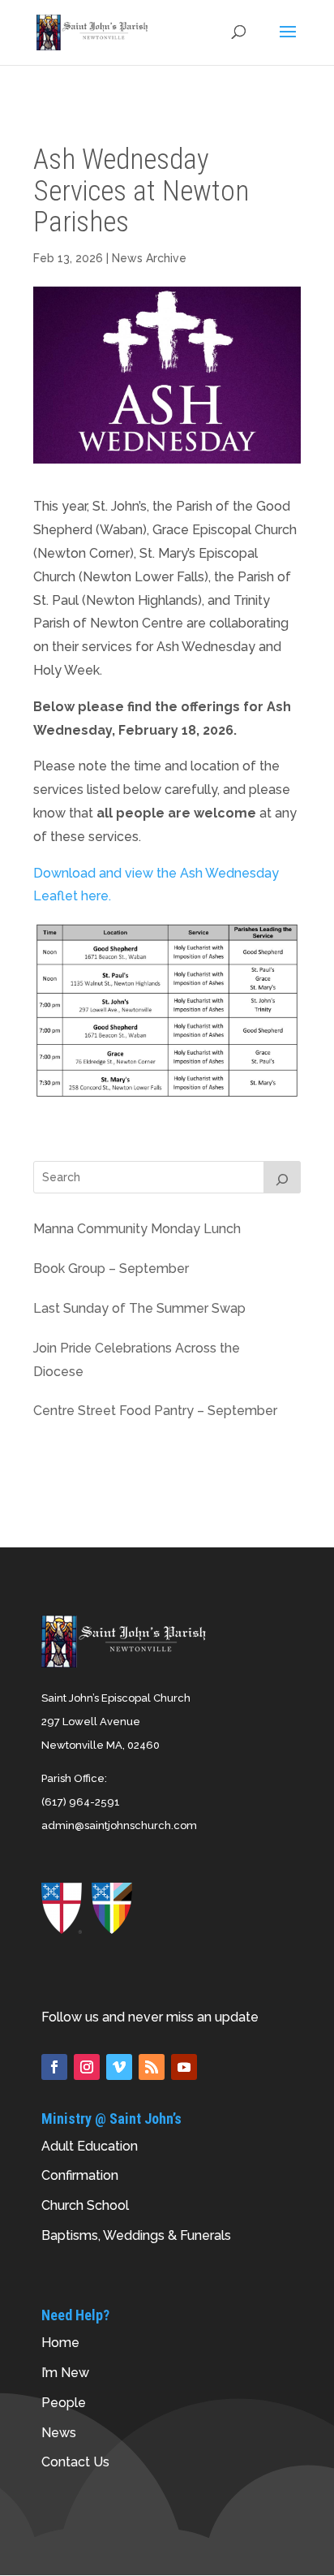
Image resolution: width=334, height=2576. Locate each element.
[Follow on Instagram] (87, 2067)
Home (60, 2343)
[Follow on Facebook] (54, 2067)
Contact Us (75, 2462)
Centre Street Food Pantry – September (155, 1411)
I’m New (65, 2373)
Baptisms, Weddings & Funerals (136, 2235)
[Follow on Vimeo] (119, 2067)
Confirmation (80, 2175)
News (59, 2433)
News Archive (149, 258)
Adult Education (90, 2146)
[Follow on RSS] (152, 2067)
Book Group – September (111, 1269)
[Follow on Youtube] (184, 2067)
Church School (85, 2205)
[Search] (282, 1177)
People (64, 2403)
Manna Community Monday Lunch (137, 1229)
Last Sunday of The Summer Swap (139, 1308)
